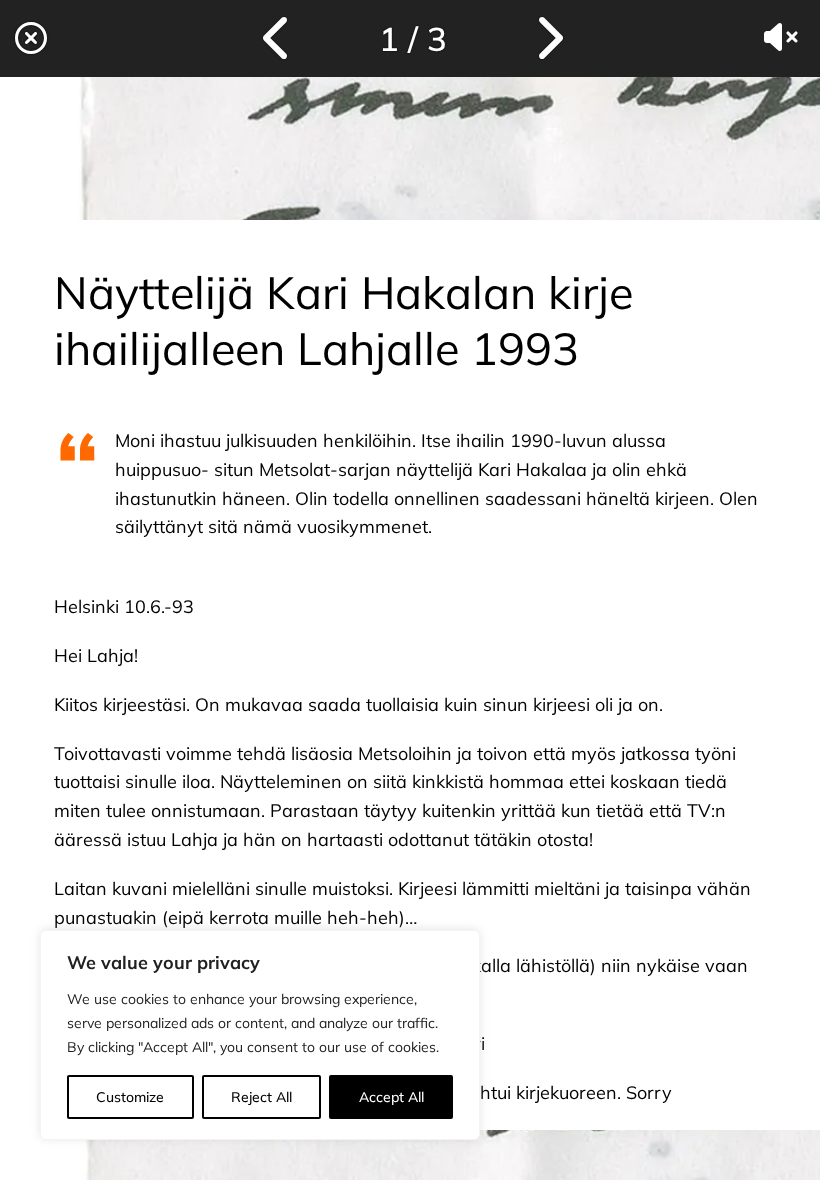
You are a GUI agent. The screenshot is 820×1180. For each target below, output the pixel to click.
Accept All (391, 1097)
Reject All (261, 1097)
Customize (130, 1097)
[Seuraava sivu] (548, 38)
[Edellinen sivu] (278, 38)
